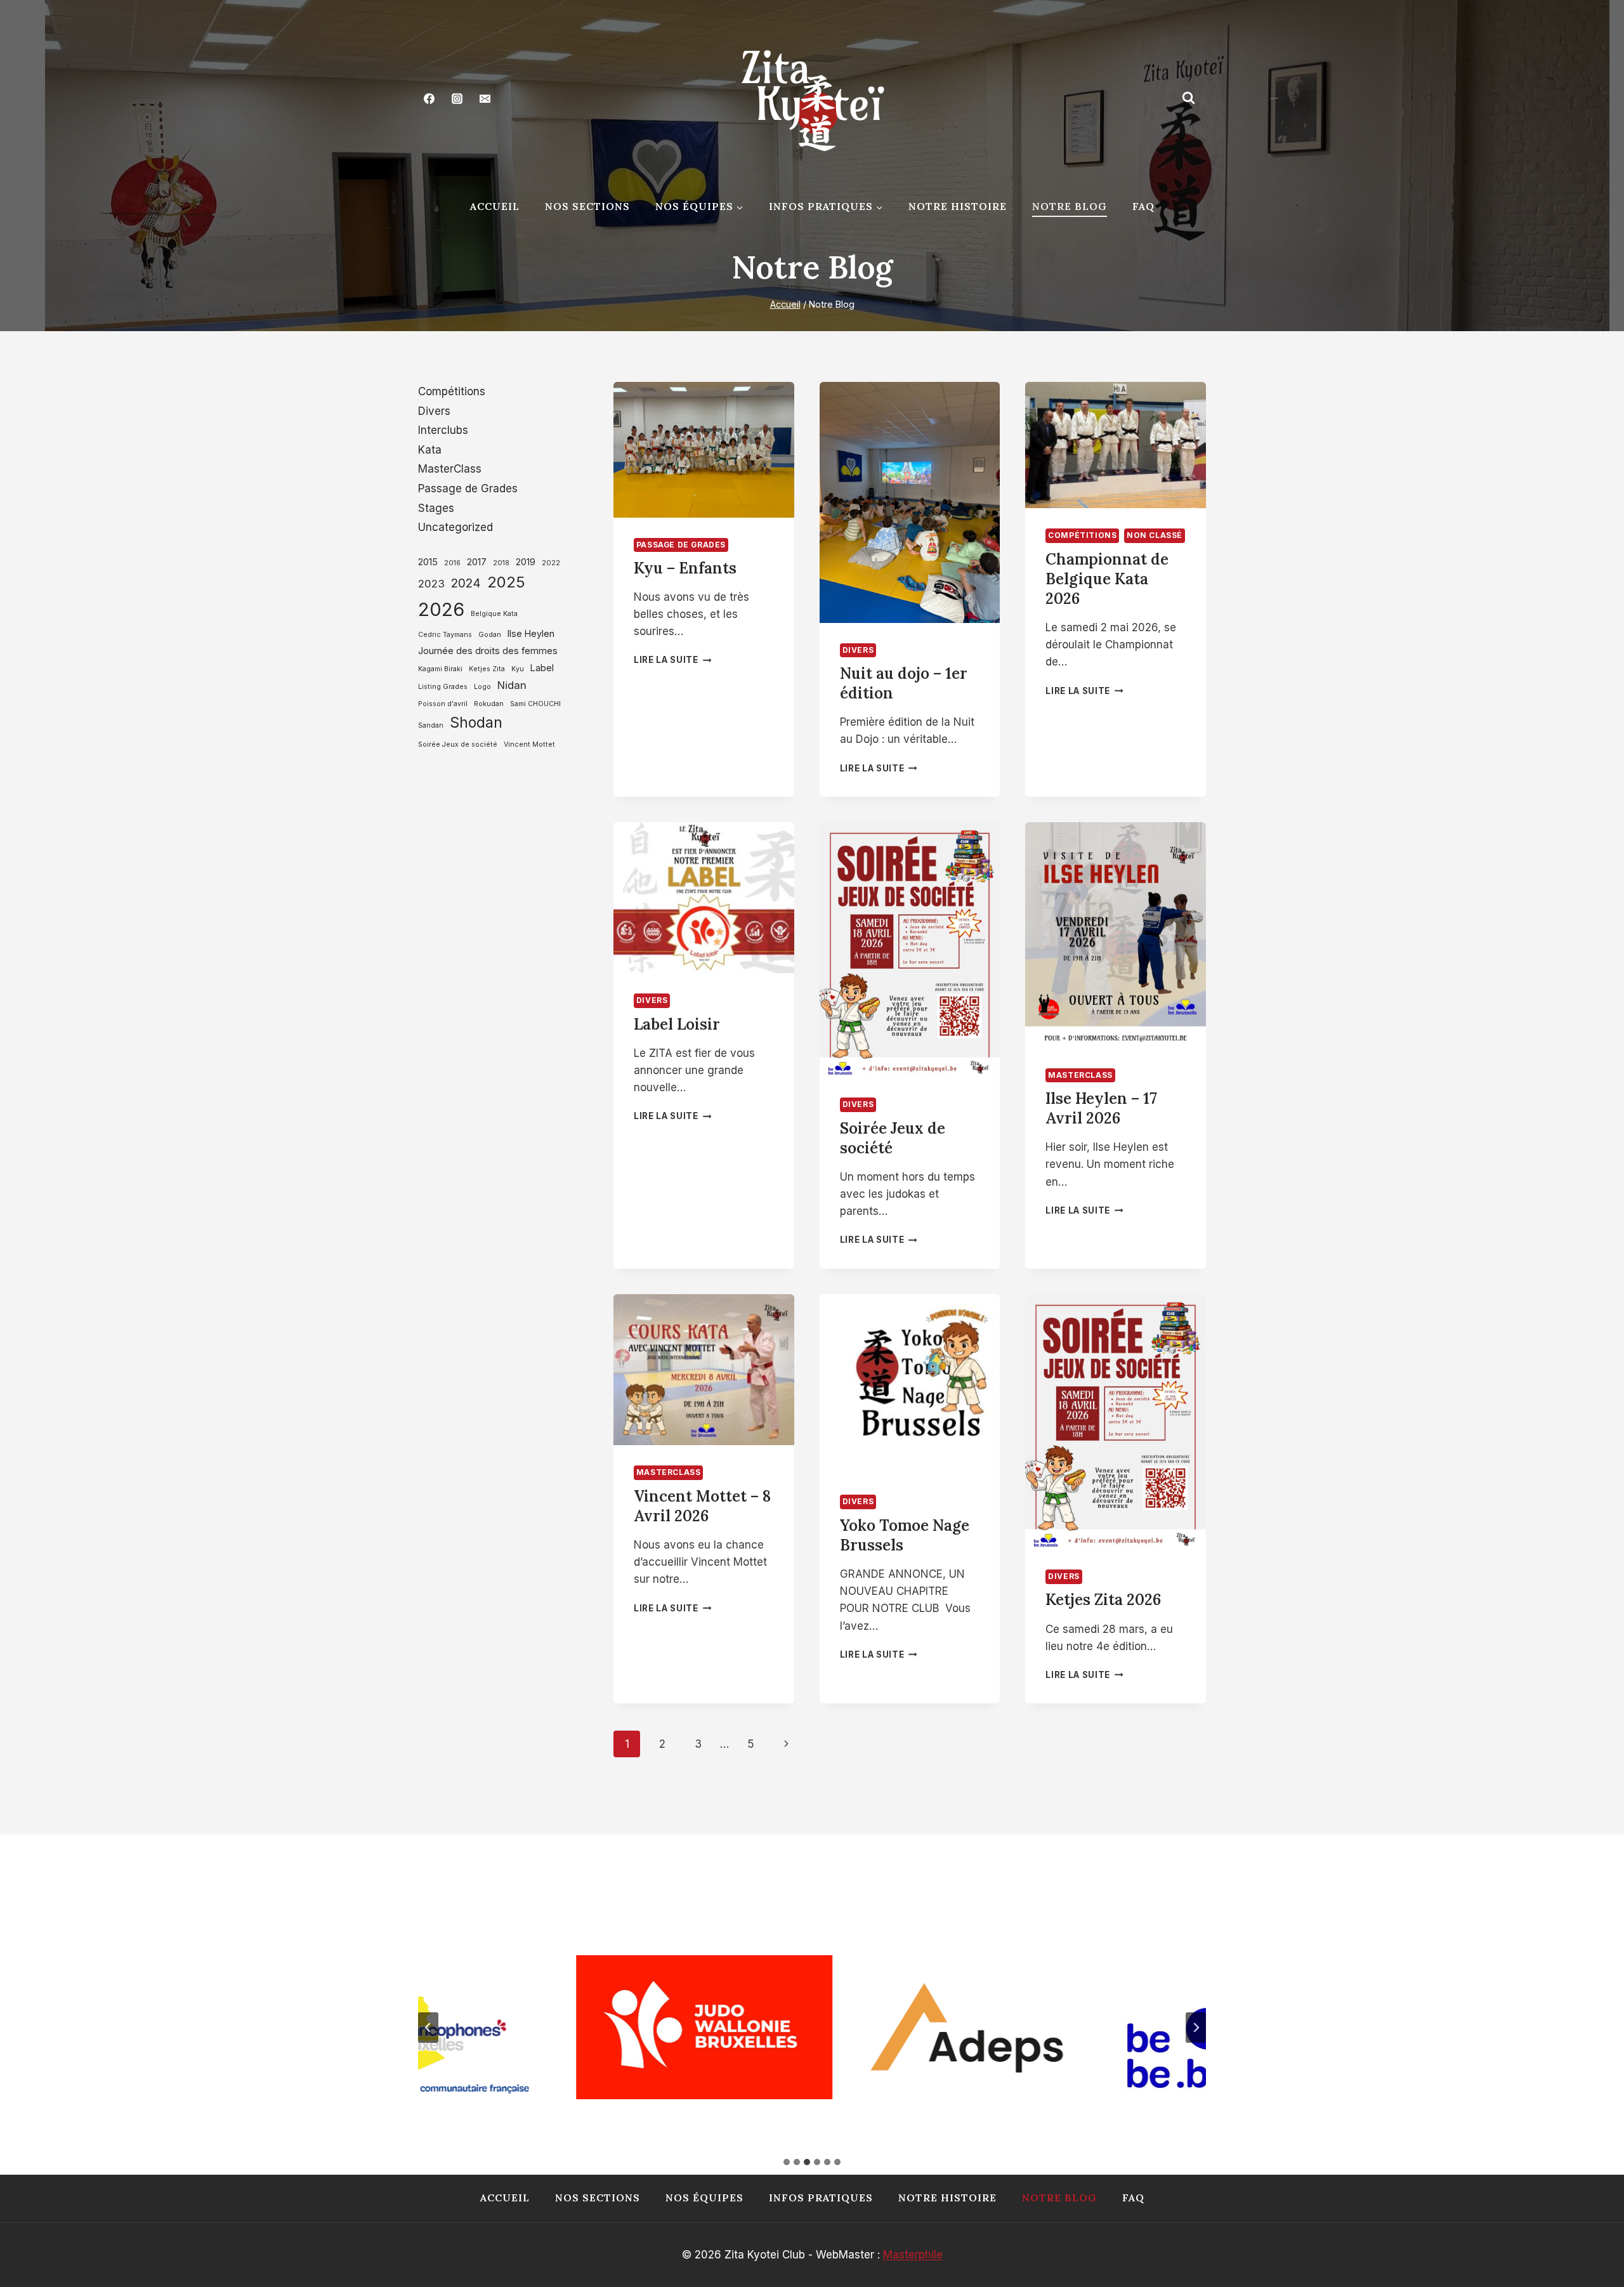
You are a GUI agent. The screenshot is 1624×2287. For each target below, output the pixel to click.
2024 (466, 583)
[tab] (787, 2162)
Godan (490, 635)
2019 (526, 562)
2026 (441, 609)
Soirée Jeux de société (458, 744)
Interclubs (443, 430)
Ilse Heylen (531, 633)
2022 (551, 563)
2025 (506, 582)
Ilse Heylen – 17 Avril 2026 (1101, 1108)
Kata (430, 450)
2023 (431, 584)
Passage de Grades (681, 545)
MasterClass (1080, 1075)
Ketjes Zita (487, 669)
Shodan (476, 723)
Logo (482, 687)
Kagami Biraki (440, 669)
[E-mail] (485, 98)
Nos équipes (704, 2198)
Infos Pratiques (821, 2198)
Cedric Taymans (445, 635)
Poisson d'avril (443, 704)
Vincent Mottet (529, 744)
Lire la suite (672, 660)
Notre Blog (1070, 206)
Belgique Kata (494, 614)
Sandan (431, 725)
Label (542, 668)
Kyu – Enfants (685, 568)
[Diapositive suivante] (1196, 2028)
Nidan (512, 685)
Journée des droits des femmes (488, 651)
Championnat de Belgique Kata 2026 (1107, 579)
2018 (501, 563)
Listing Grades (443, 687)
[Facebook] (429, 98)
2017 (477, 562)
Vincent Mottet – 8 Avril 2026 (702, 1506)
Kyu (518, 669)
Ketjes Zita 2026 (1103, 1600)
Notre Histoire (958, 206)
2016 (452, 563)
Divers (858, 650)
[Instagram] (457, 98)
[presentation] (704, 450)
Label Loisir (677, 1024)
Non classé (1155, 535)
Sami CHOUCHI (535, 704)
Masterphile (913, 2255)
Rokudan (489, 704)
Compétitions (1082, 535)
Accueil (495, 206)
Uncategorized (455, 527)
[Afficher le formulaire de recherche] (1188, 98)
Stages (436, 508)
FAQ (1143, 206)
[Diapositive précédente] (428, 2028)
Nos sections (587, 206)
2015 (428, 562)
